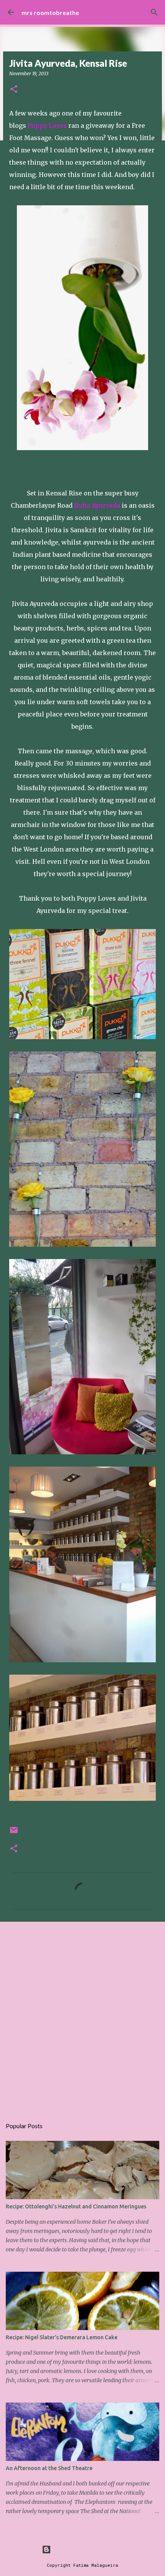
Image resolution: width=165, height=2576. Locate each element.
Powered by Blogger (87, 2549)
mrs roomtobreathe (50, 12)
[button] (14, 90)
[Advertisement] (82, 2016)
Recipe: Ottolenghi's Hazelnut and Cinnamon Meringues (76, 2206)
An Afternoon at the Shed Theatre (49, 2468)
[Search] (154, 12)
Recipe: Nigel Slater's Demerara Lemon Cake (62, 2337)
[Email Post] (14, 1833)
